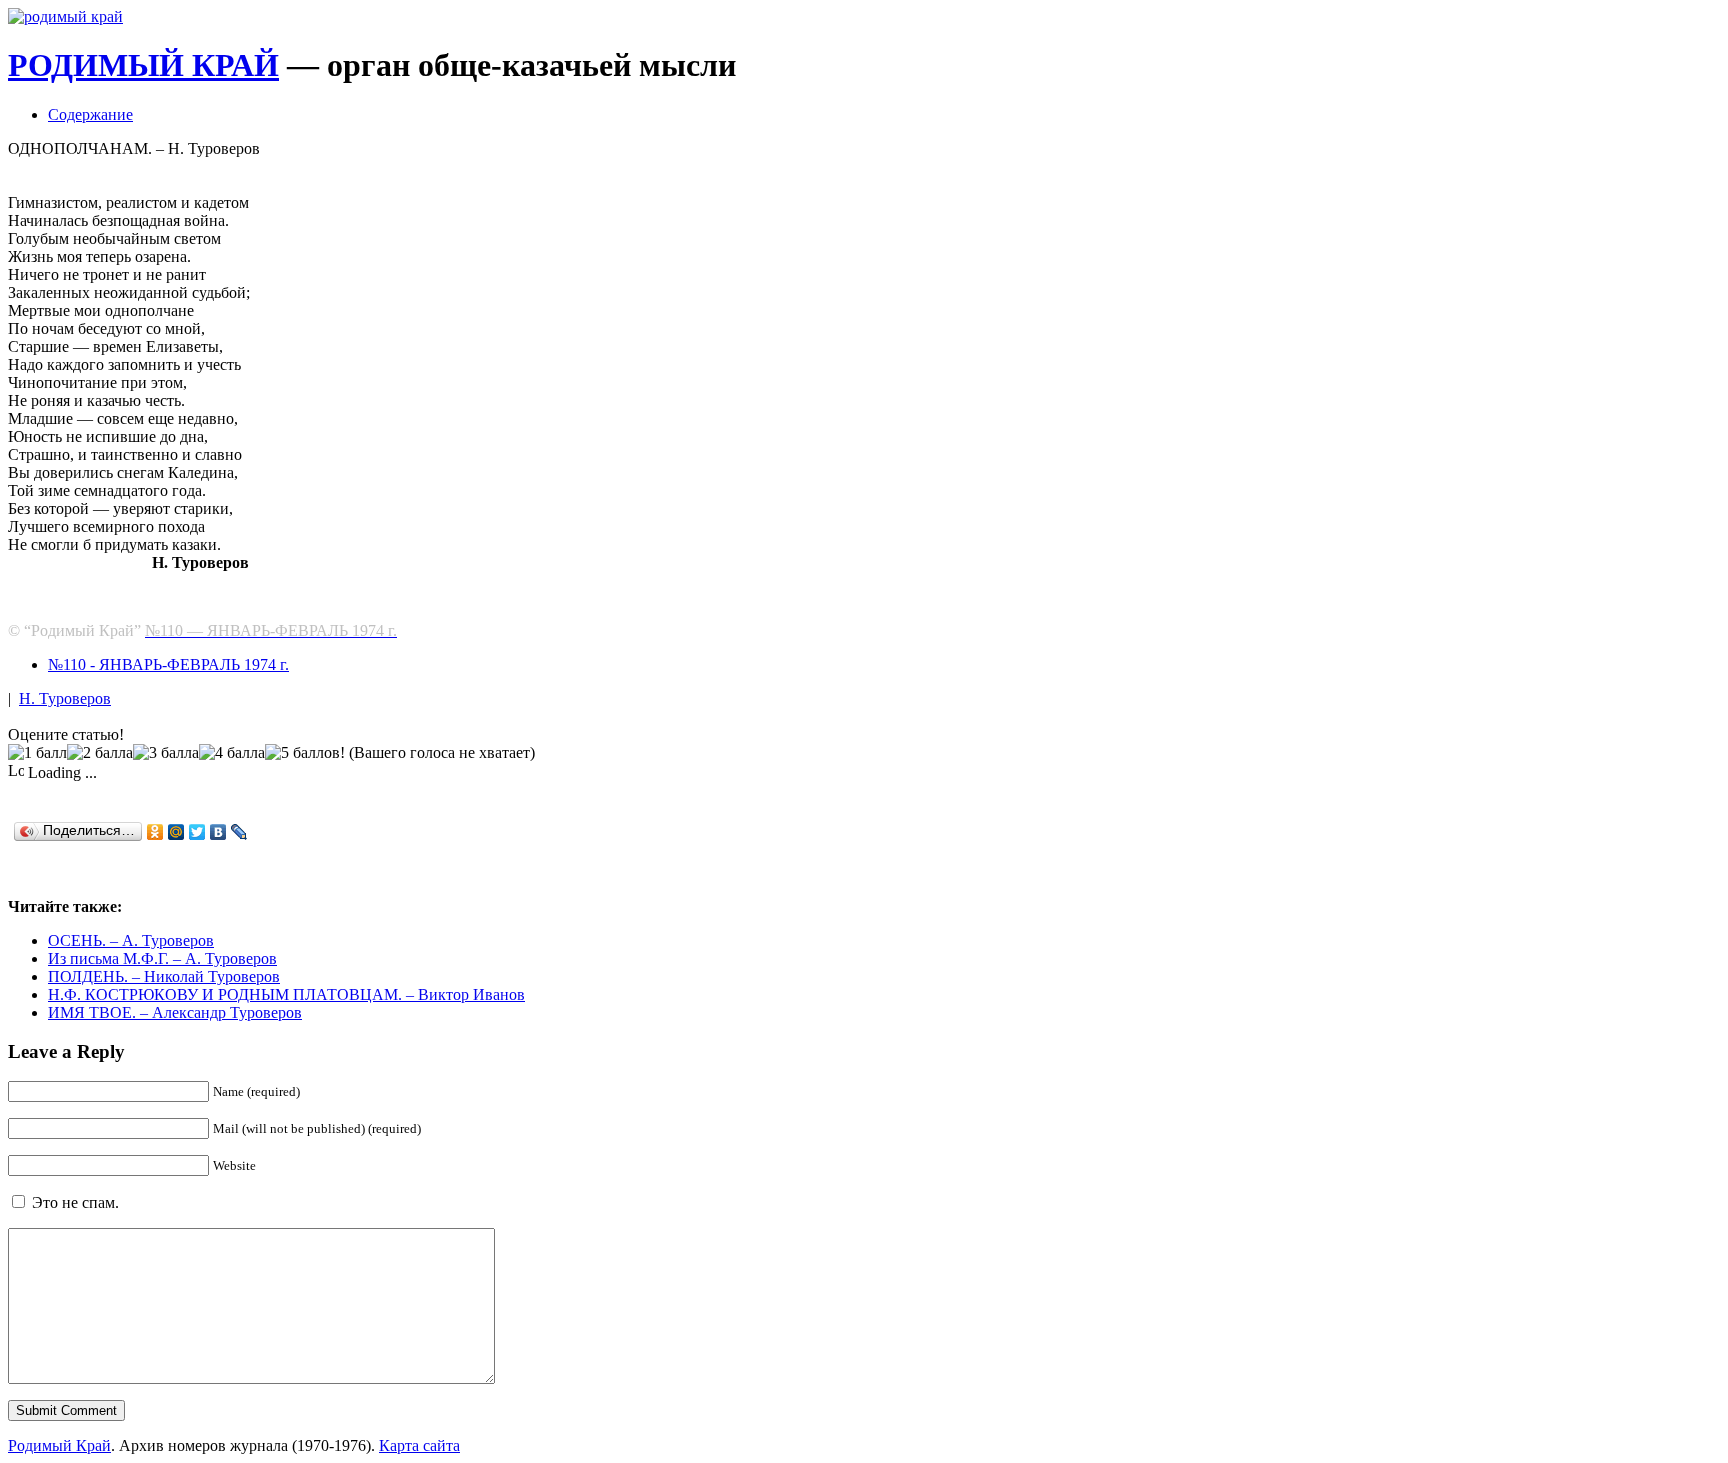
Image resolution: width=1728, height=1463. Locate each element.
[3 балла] (166, 753)
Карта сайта (419, 1445)
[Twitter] (197, 832)
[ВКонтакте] (218, 832)
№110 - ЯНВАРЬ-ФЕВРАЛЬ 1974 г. (168, 664)
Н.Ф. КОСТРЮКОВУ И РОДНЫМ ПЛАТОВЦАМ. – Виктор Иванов (286, 994)
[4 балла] (232, 753)
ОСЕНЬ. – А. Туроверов (131, 940)
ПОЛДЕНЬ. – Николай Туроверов (164, 976)
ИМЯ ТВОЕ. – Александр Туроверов (175, 1012)
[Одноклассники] (155, 832)
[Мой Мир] (176, 832)
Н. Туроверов (65, 698)
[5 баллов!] (305, 753)
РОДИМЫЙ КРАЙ (143, 65)
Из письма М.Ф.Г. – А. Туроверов (162, 958)
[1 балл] (37, 753)
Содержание (90, 114)
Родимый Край (59, 1445)
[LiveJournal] (239, 832)
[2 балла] (100, 753)
